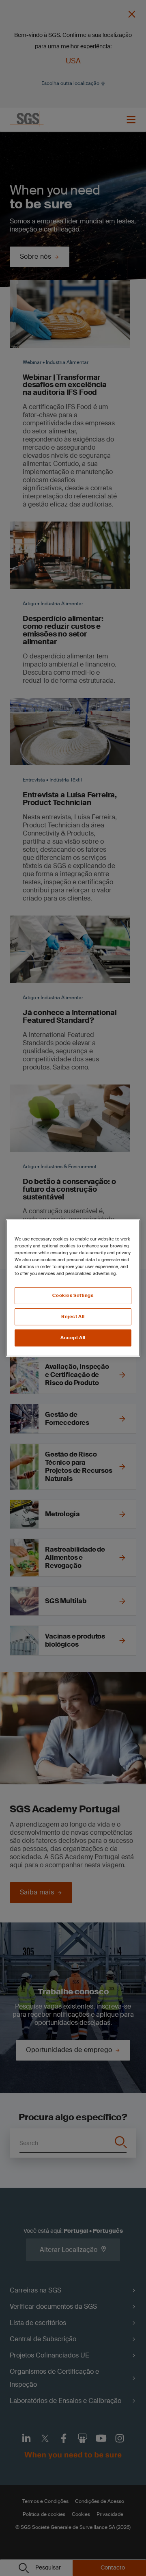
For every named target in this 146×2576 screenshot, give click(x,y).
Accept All (73, 1338)
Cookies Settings (73, 1296)
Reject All (73, 1317)
